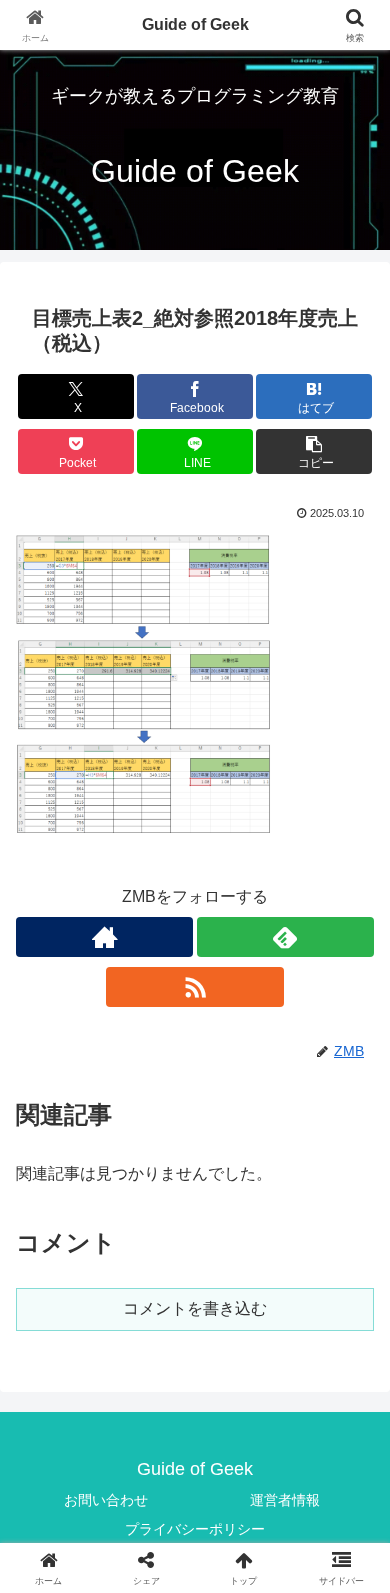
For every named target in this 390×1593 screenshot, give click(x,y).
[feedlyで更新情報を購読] (285, 937)
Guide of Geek (195, 24)
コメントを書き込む (195, 1308)
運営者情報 (285, 1500)
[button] (314, 451)
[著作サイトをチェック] (104, 937)
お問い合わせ (106, 1500)
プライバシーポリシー (195, 1529)
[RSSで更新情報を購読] (194, 987)
